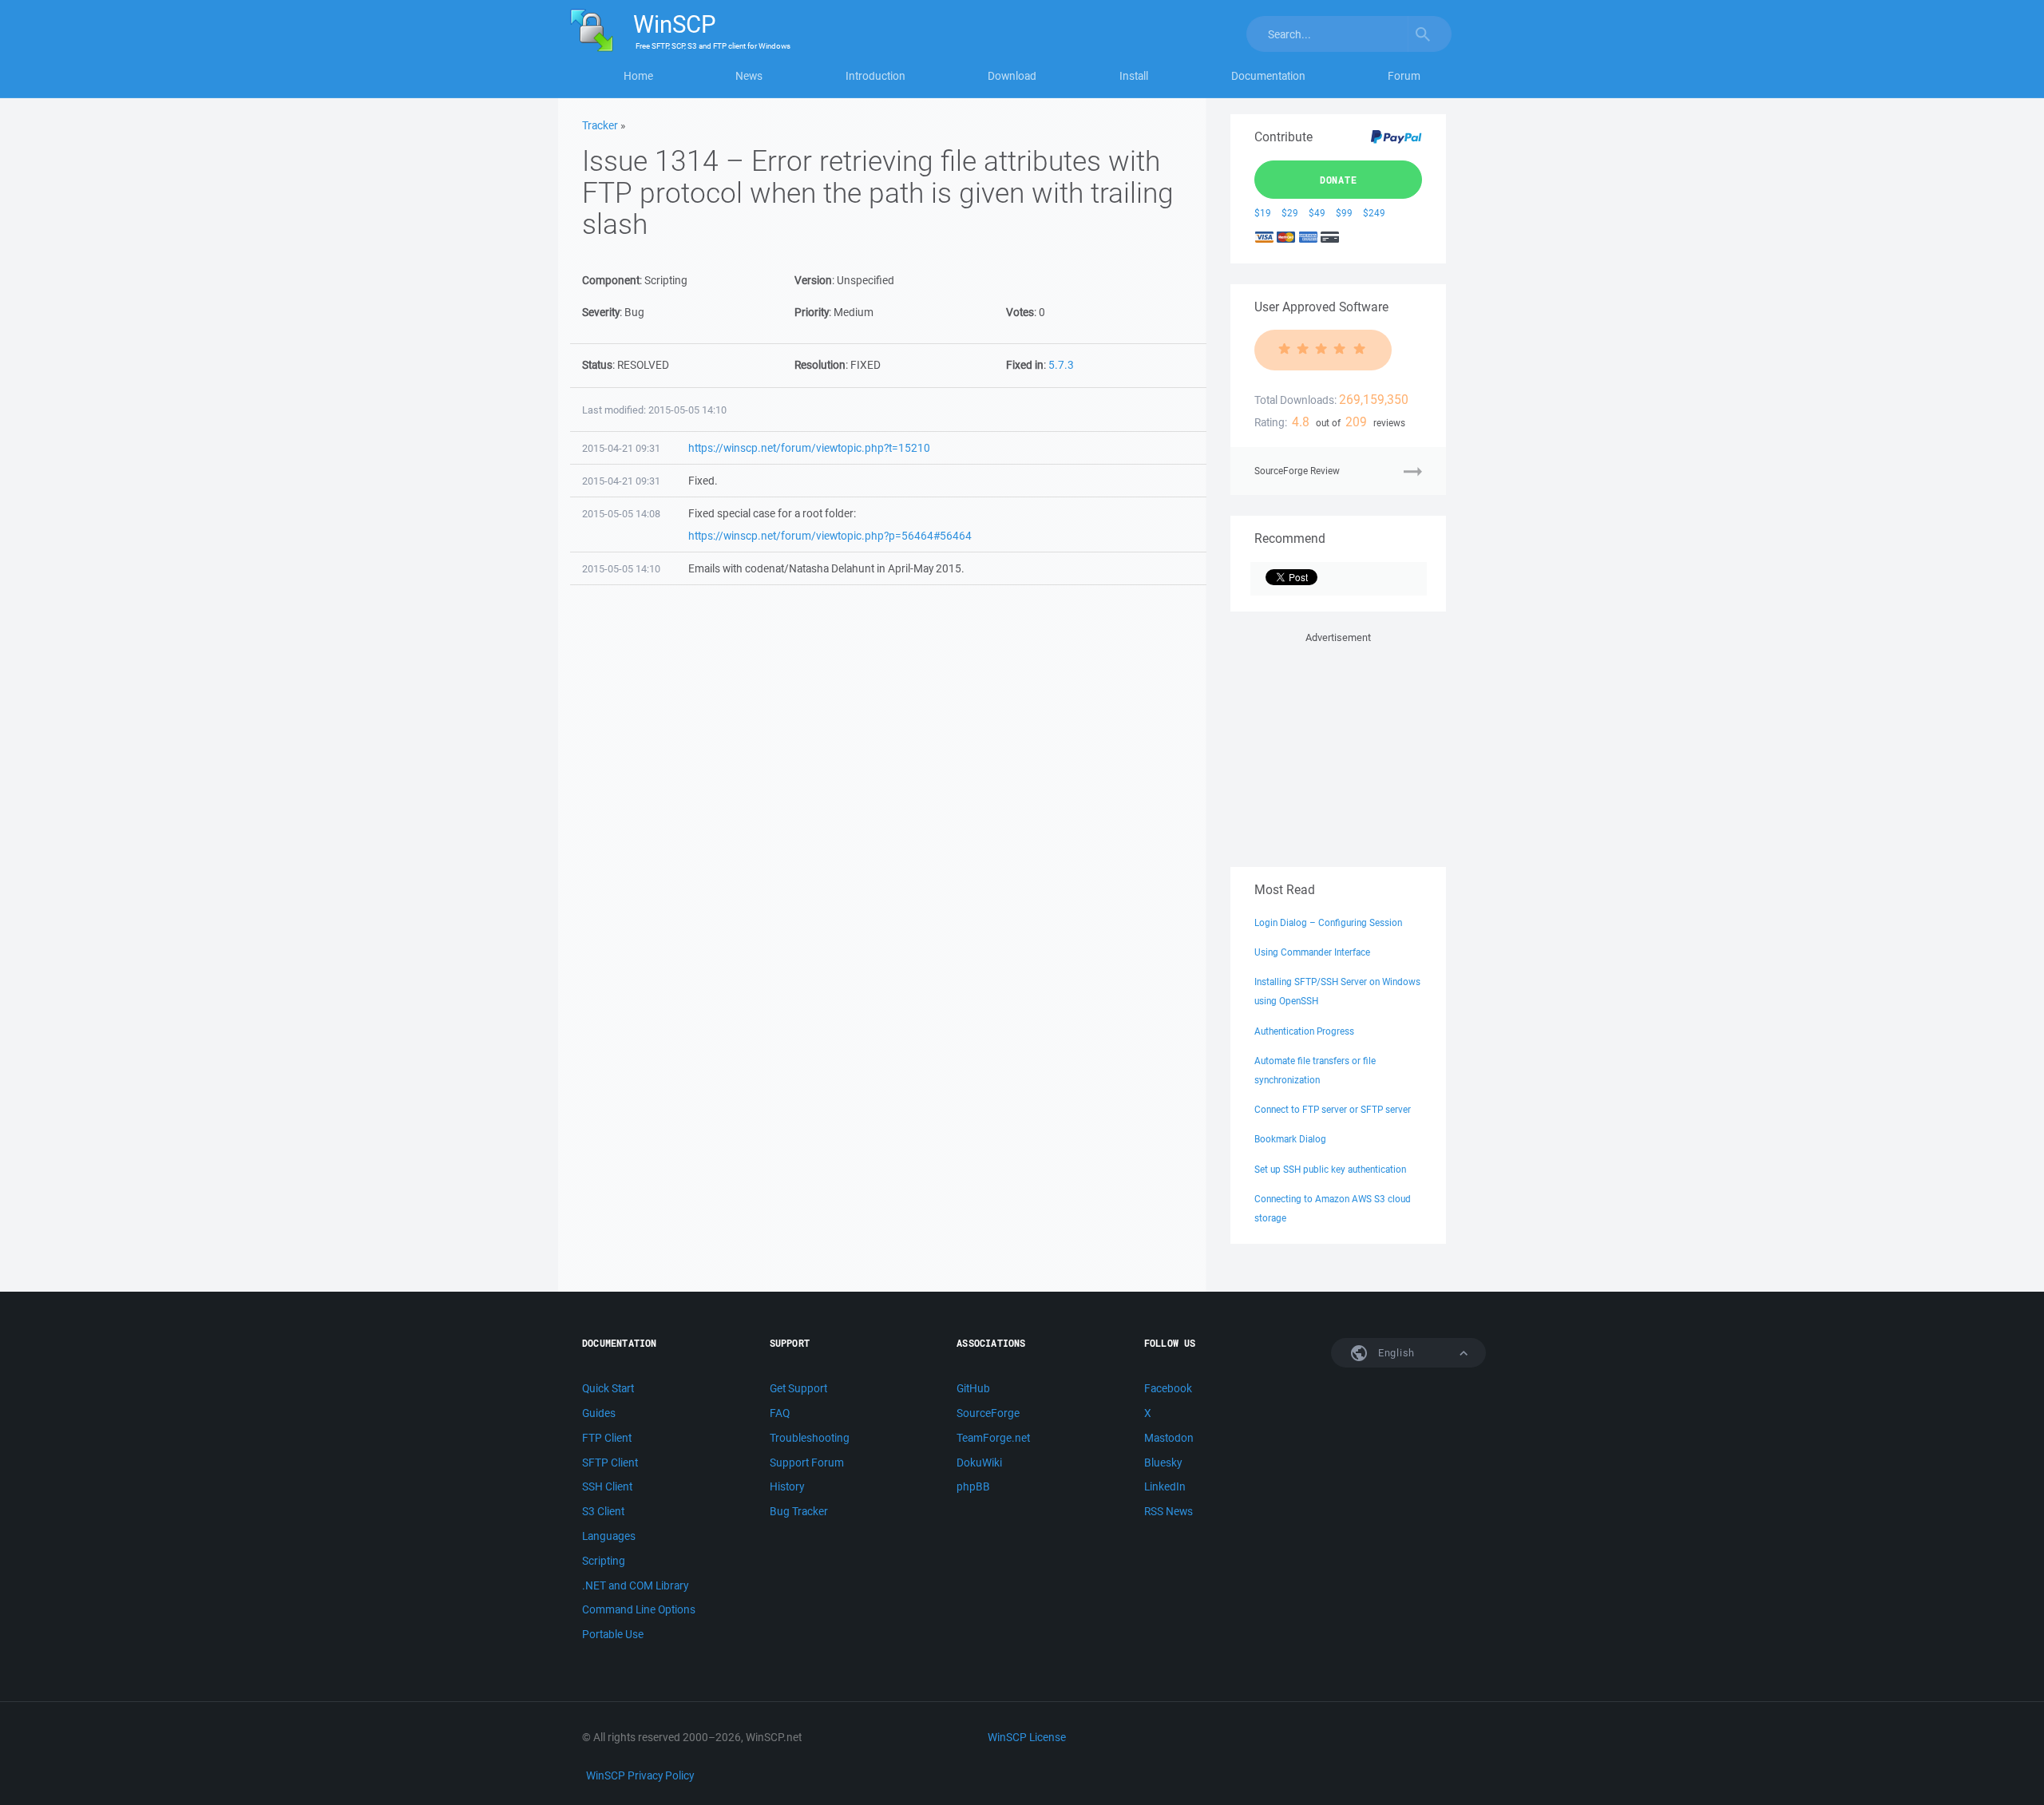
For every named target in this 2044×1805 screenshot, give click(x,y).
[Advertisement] (1338, 746)
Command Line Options (639, 1609)
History (787, 1486)
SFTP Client (610, 1463)
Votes (1020, 312)
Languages (609, 1536)
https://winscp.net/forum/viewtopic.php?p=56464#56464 (830, 536)
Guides (599, 1413)
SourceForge (988, 1413)
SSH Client (607, 1486)
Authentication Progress (1304, 1031)
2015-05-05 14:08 (621, 514)
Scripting (604, 1561)
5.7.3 (1061, 365)
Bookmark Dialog (1290, 1139)
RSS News (1169, 1511)
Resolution (820, 365)
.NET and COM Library (635, 1585)
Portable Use (613, 1634)
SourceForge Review (1297, 471)
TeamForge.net (993, 1438)
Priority (812, 312)
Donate (1339, 180)
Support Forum (807, 1463)
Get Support (798, 1388)
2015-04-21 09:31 (621, 448)
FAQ (780, 1413)
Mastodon (1169, 1438)
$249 (1374, 213)
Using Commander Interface (1312, 952)
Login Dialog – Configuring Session (1328, 922)
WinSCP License (1027, 1737)
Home (638, 76)
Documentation (1268, 76)
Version (813, 280)
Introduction (875, 76)
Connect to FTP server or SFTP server (1333, 1109)
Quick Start (608, 1388)
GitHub (973, 1388)
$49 (1317, 213)
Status (597, 365)
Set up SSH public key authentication (1330, 1169)
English (1395, 1353)
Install (1134, 76)
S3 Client (603, 1511)
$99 (1344, 213)
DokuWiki (979, 1463)
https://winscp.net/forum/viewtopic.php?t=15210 (809, 448)
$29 (1290, 213)
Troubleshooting (810, 1438)
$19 (1263, 213)
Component (611, 280)
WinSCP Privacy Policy (640, 1775)
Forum (1404, 76)
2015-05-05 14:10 (621, 569)
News (749, 76)
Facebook (1168, 1388)
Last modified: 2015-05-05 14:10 (654, 410)
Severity (601, 312)
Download (1012, 76)
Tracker (600, 125)
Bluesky (1163, 1463)
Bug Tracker (799, 1511)
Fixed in (1025, 365)
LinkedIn (1165, 1486)
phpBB (973, 1486)
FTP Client (607, 1438)
